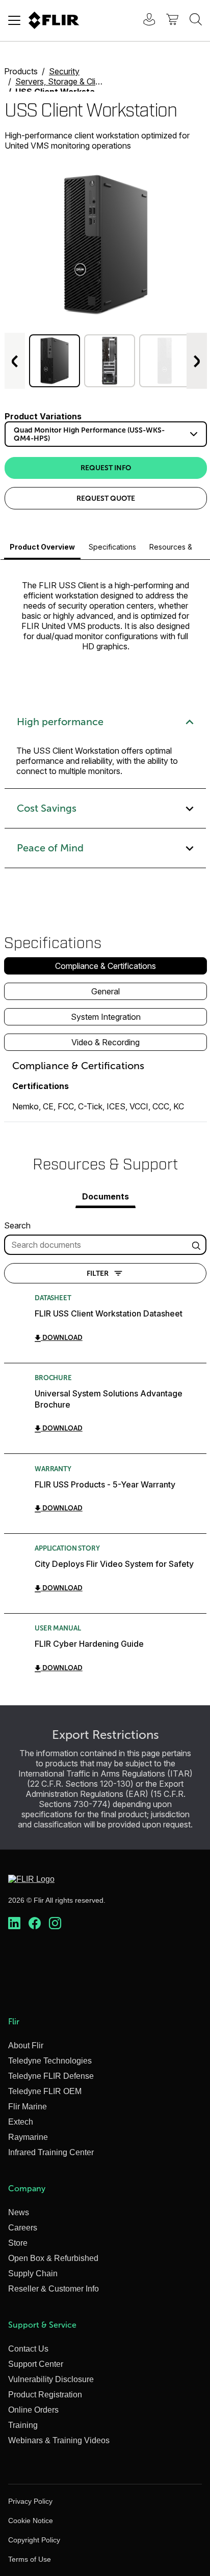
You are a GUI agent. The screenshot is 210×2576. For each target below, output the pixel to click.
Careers (23, 2228)
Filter (98, 1273)
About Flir (26, 2045)
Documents (106, 1196)
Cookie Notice (31, 2521)
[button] (55, 361)
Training (23, 2425)
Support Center (36, 2364)
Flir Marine (28, 2107)
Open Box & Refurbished (53, 2258)
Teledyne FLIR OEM (45, 2091)
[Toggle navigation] (14, 20)
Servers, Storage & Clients (63, 81)
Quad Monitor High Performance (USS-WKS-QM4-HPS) (89, 434)
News (19, 2212)
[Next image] (197, 361)
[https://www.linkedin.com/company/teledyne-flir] (14, 1924)
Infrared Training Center (51, 2152)
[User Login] (144, 21)
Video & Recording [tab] (106, 1042)
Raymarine (28, 2137)
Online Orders (33, 2410)
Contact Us (28, 2349)
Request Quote (106, 498)
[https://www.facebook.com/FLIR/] (35, 1924)
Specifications (112, 547)
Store (18, 2243)
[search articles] (198, 1245)
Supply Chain (33, 2273)
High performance (60, 722)
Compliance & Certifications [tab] (106, 966)
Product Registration (45, 2395)
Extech (21, 2122)
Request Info (106, 468)
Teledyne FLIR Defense (51, 2076)
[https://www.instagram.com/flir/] (55, 1924)
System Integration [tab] (106, 1017)
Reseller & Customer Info (54, 2289)
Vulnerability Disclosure (51, 2379)
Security (64, 71)
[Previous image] (15, 361)
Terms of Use (30, 2559)
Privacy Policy (30, 2501)
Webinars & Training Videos (59, 2440)
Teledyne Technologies (50, 2061)
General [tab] (106, 991)
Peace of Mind (50, 848)
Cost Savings (47, 808)
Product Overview (42, 547)
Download (62, 1338)
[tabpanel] (106, 1091)
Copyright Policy (34, 2540)
